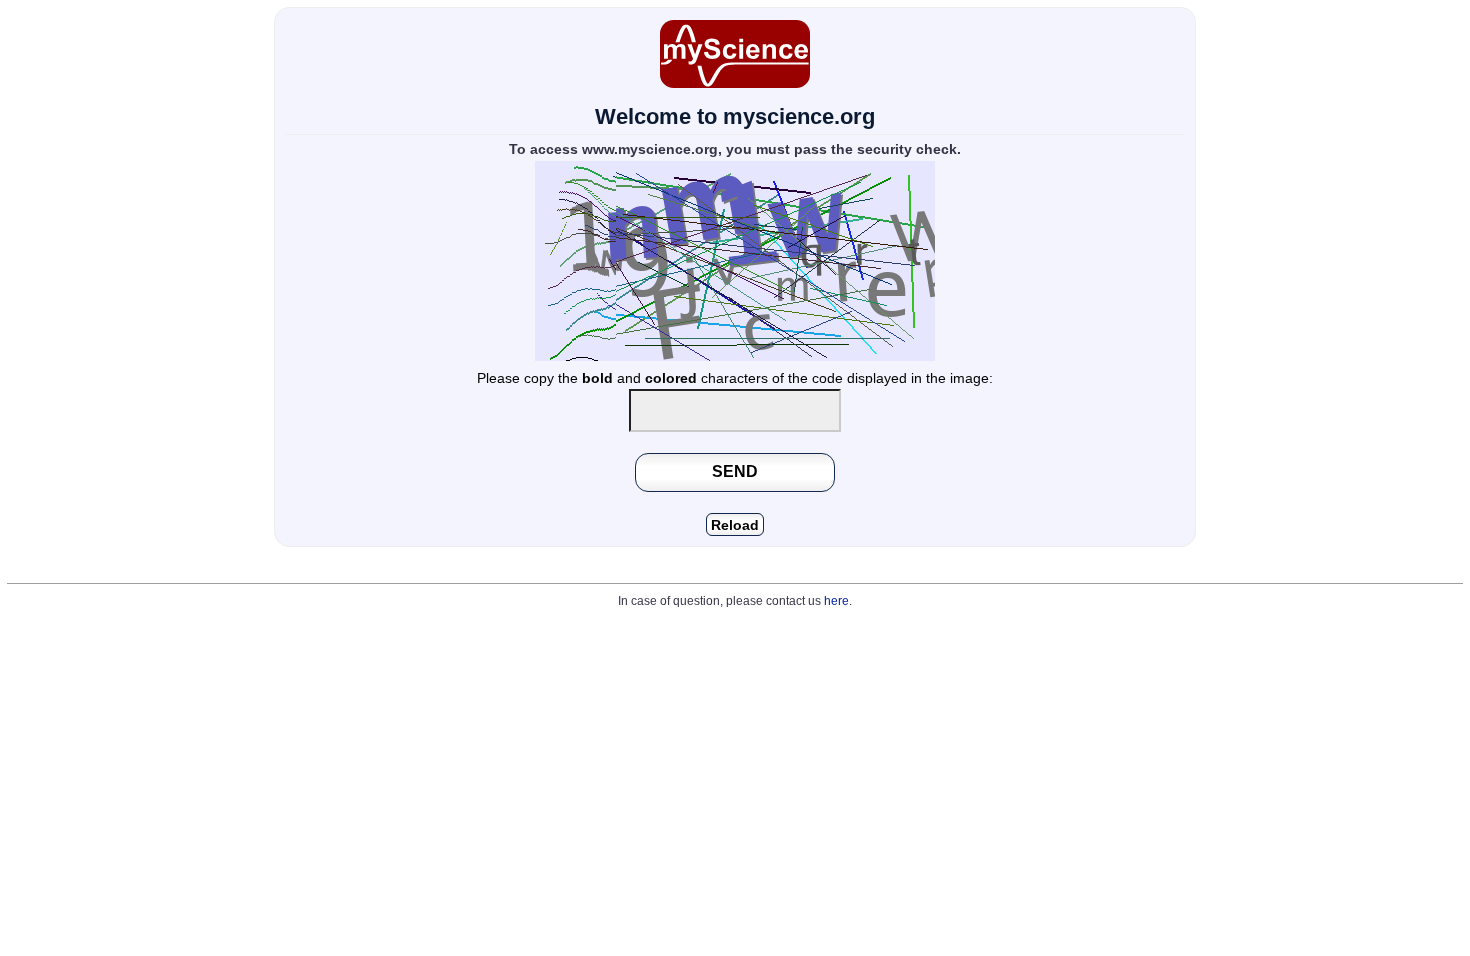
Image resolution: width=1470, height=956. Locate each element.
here (836, 601)
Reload (735, 525)
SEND (735, 471)
